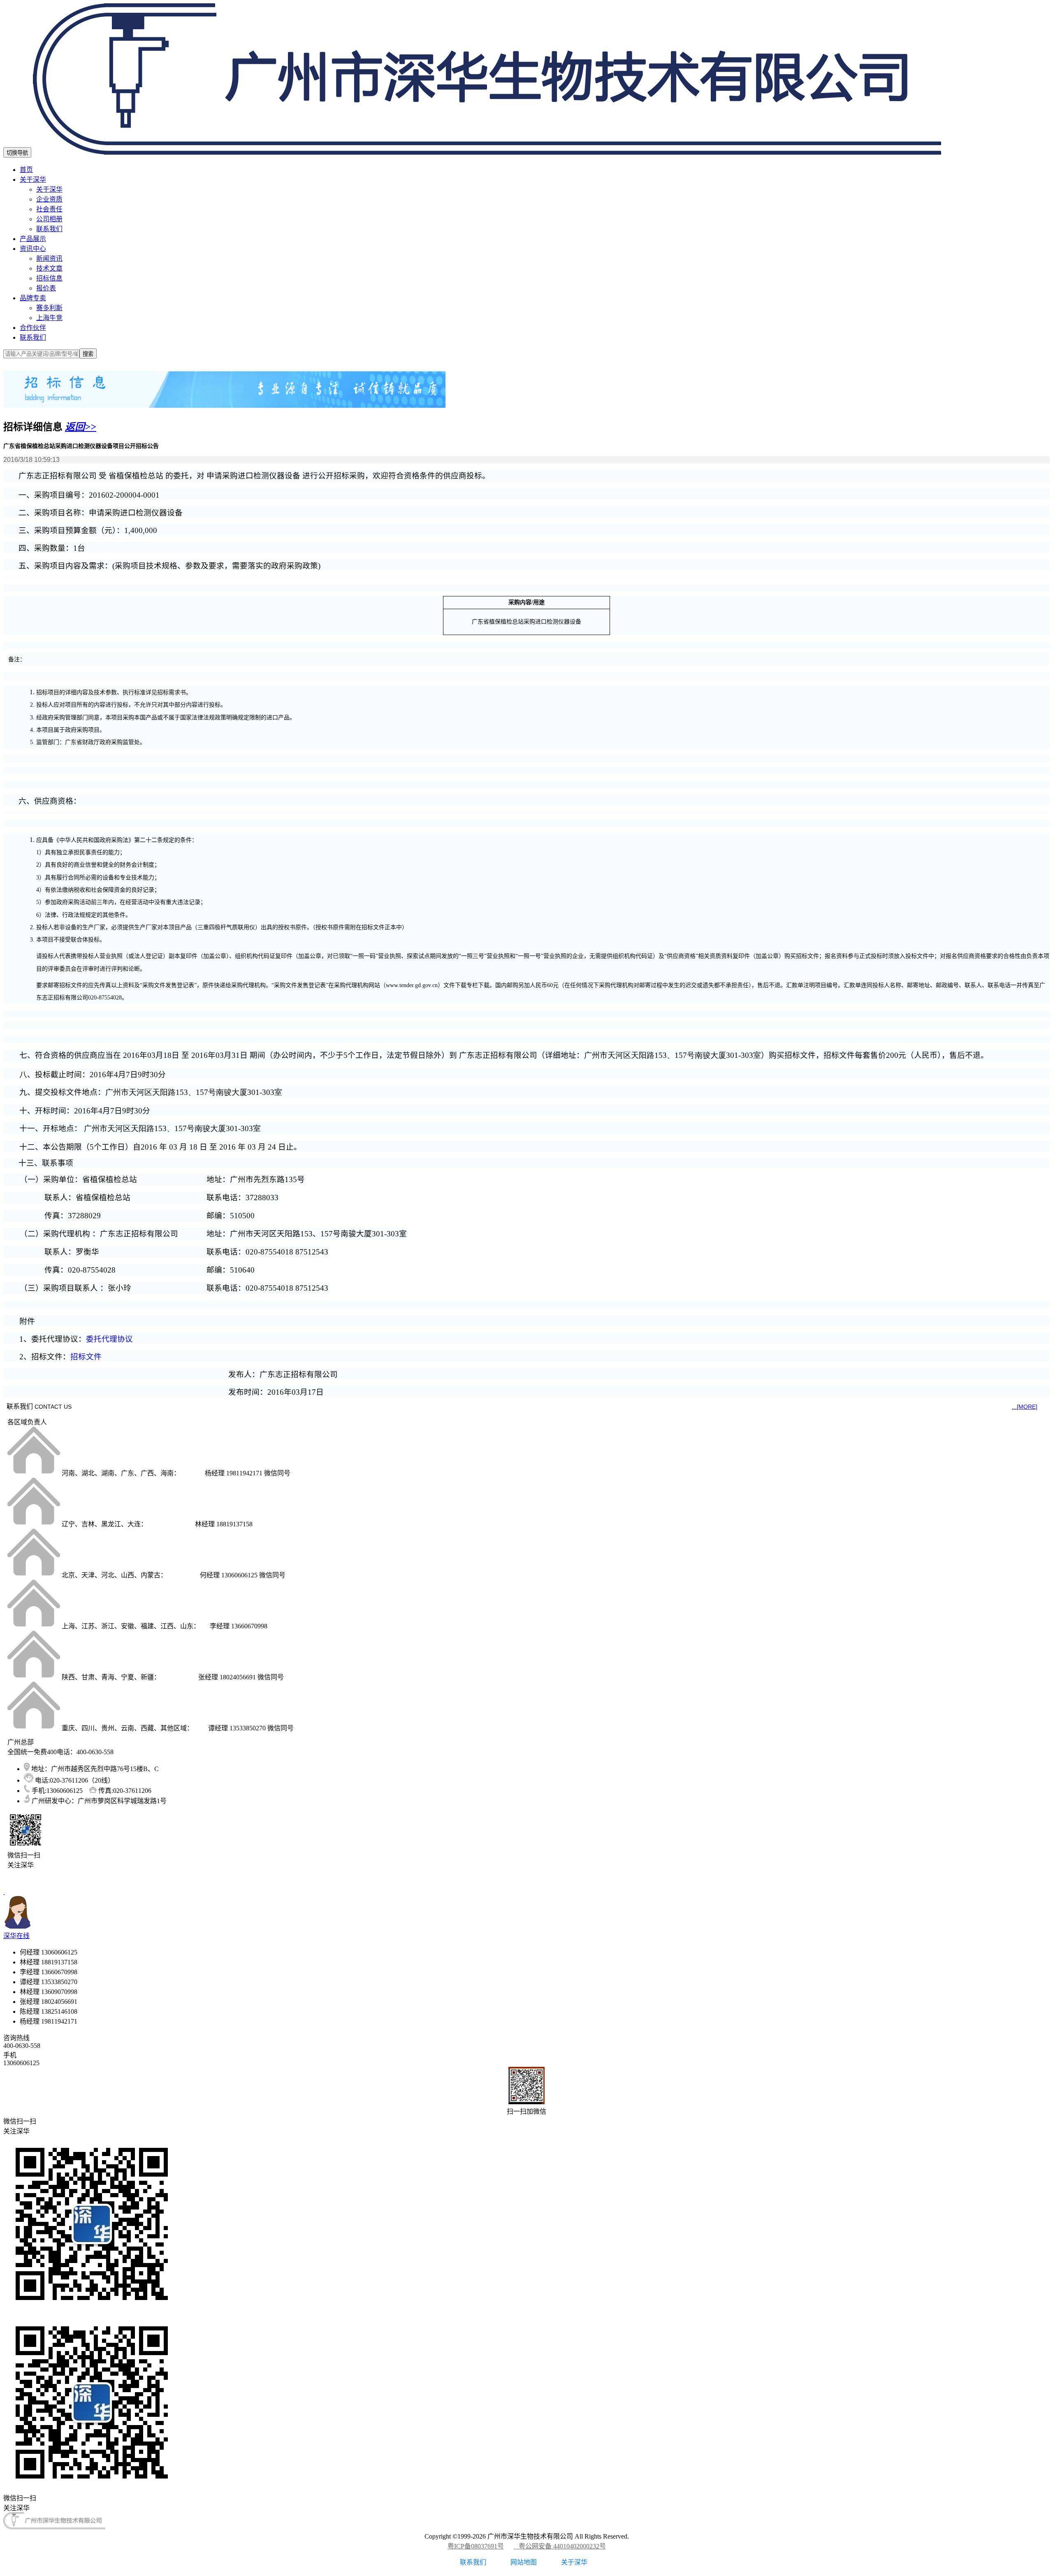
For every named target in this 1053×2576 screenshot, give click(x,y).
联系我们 (49, 229)
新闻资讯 (49, 259)
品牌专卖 (33, 298)
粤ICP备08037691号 (476, 2546)
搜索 (88, 354)
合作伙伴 (33, 328)
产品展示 (33, 239)
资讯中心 (33, 249)
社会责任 (49, 209)
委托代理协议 (109, 1339)
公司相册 (49, 219)
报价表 (46, 288)
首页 (26, 170)
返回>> (81, 427)
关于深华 (33, 180)
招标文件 (86, 1357)
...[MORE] (1025, 1407)
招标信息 (49, 278)
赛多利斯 (49, 308)
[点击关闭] (4, 1892)
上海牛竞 (49, 318)
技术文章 (49, 268)
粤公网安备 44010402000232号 (560, 2546)
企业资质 (49, 199)
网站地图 (524, 2562)
